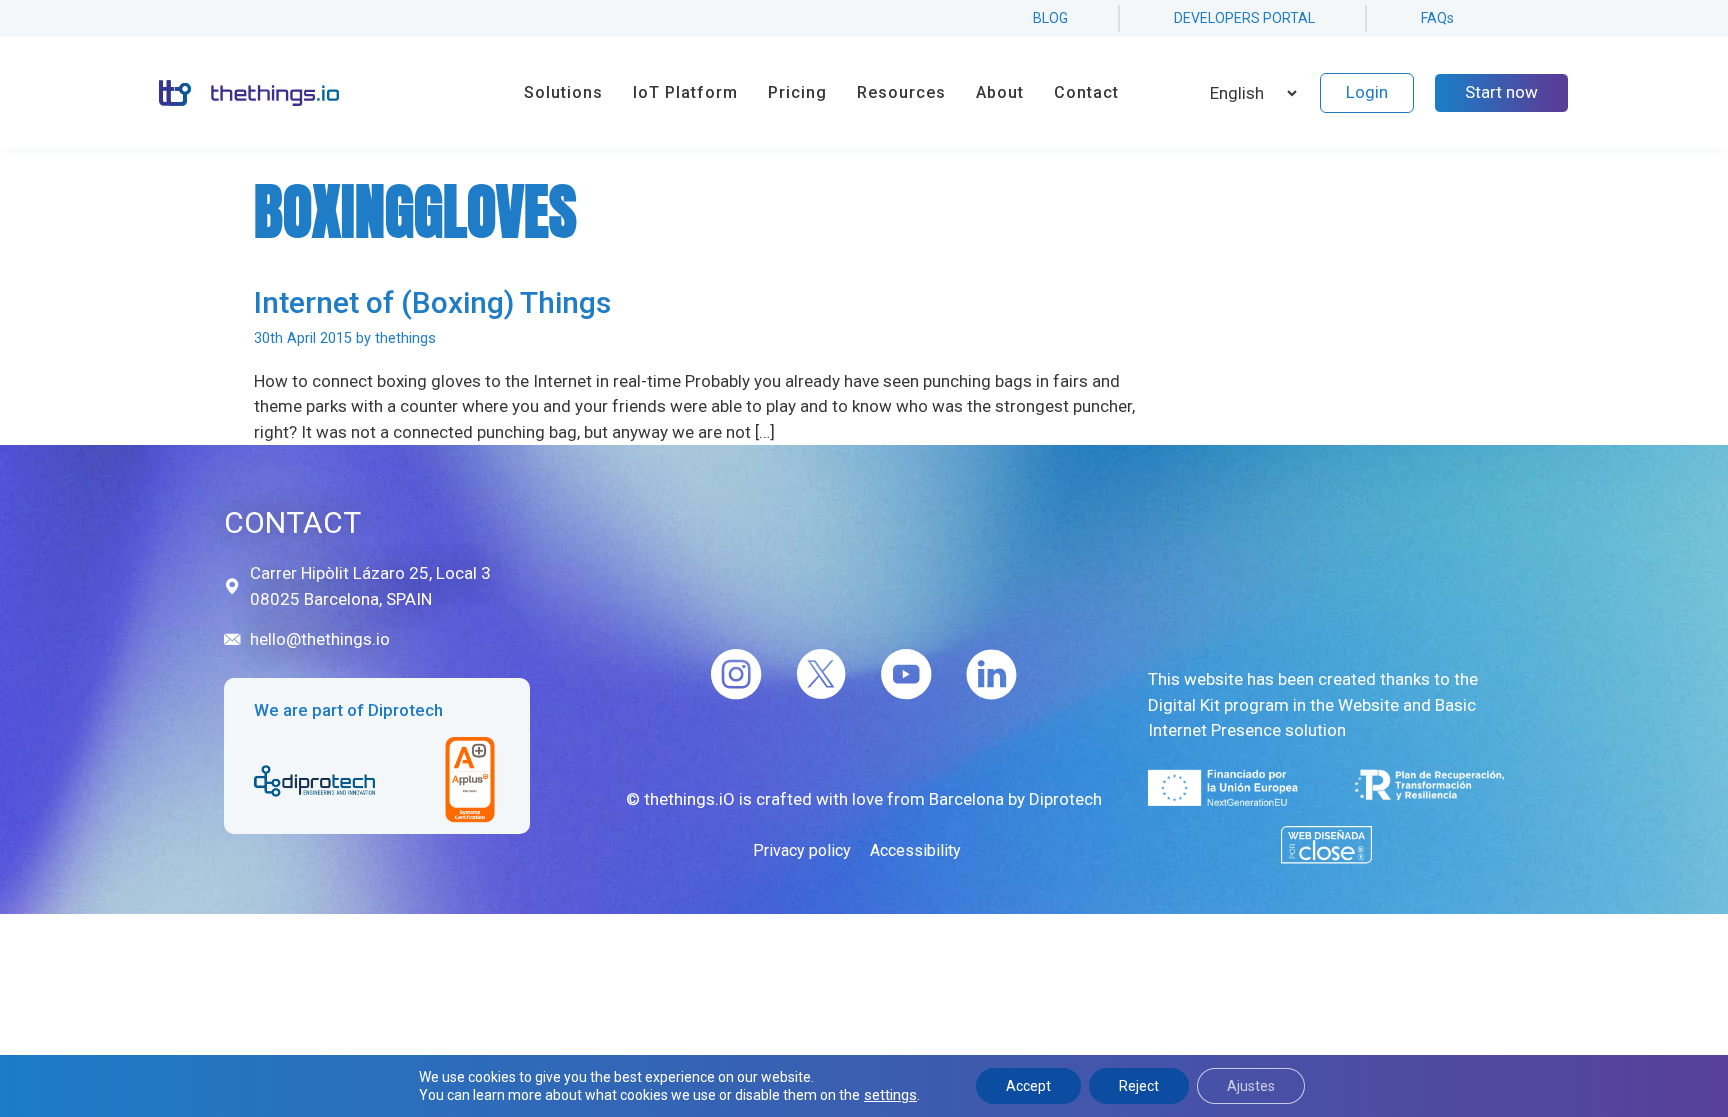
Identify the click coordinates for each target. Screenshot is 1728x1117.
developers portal (1244, 18)
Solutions (563, 92)
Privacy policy (802, 850)
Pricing (797, 92)
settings (890, 1095)
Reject (1139, 1086)
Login (1367, 92)
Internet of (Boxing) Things (432, 302)
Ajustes (1251, 1086)
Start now (1501, 92)
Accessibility (915, 850)
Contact (1086, 92)
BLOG (1050, 18)
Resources (901, 92)
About (1000, 92)
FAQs (1437, 18)
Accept (1028, 1086)
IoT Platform (685, 92)
